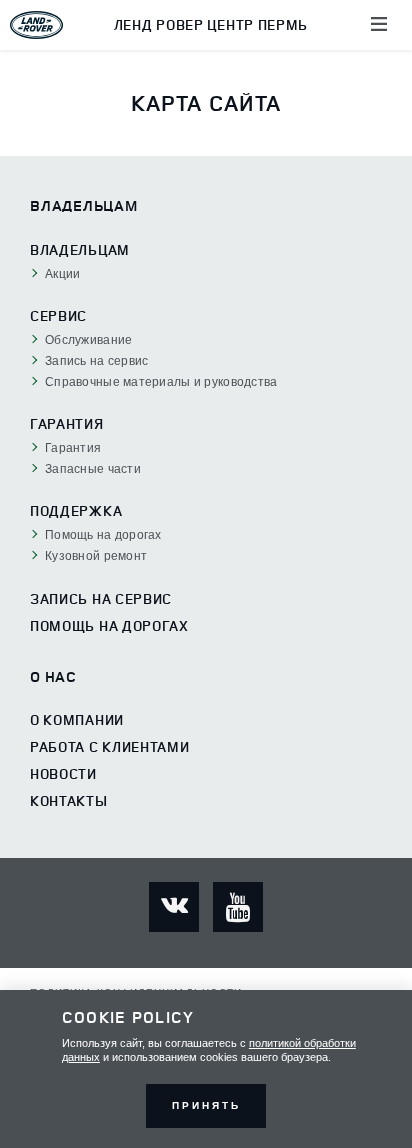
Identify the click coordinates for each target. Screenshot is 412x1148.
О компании (77, 720)
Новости (63, 774)
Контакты (69, 801)
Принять (206, 1105)
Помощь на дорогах (109, 626)
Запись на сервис (101, 599)
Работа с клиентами (110, 747)
